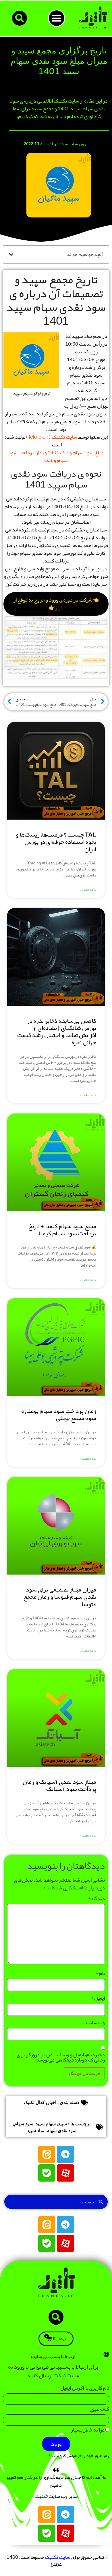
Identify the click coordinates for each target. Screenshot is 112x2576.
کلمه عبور (100, 2410)
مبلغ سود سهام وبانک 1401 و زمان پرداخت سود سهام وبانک (56, 456)
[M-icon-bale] (47, 2173)
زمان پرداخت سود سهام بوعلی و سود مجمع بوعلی (59, 1414)
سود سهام (24, 2124)
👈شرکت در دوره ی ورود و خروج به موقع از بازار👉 (56, 604)
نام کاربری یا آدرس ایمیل (85, 2389)
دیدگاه (96, 1898)
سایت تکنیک (64, 437)
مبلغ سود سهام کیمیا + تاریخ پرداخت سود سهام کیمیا (62, 1230)
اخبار (52, 2102)
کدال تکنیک (34, 2102)
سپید (62, 2124)
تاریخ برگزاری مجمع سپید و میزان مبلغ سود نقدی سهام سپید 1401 (59, 61)
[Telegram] (65, 2154)
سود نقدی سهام (61, 2131)
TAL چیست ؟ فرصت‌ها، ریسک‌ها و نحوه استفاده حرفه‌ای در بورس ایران (56, 842)
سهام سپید (46, 2124)
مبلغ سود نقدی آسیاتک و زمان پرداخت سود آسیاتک (59, 1785)
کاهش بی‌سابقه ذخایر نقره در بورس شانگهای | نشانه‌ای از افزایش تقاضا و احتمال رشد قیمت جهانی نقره (57, 1032)
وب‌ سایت (95, 2022)
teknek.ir (38, 437)
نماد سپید (36, 2131)
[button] (57, 18)
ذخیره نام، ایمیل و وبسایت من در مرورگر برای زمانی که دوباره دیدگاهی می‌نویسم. (61, 2057)
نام (100, 1973)
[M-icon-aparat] (65, 2173)
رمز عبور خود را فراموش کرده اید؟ (79, 2456)
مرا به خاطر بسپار (88, 2431)
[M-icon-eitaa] (47, 2154)
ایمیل (98, 1998)
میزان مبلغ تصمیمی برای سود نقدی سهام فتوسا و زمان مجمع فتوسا (60, 1597)
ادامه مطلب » (88, 890)
